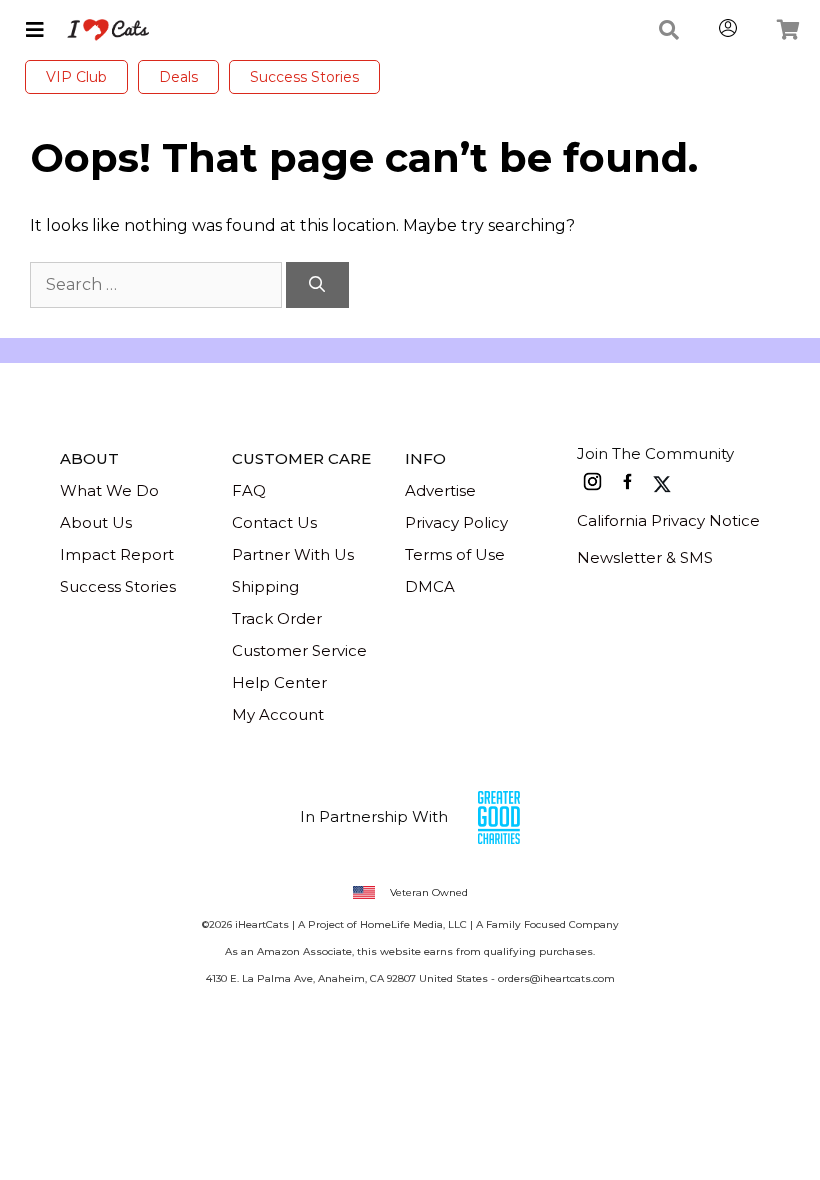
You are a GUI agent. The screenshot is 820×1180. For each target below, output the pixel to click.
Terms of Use (455, 554)
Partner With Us (293, 554)
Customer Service (299, 650)
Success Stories (304, 77)
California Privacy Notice (668, 520)
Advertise (440, 490)
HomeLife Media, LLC (413, 924)
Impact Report (117, 554)
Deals (178, 77)
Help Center (279, 682)
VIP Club (76, 77)
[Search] (317, 285)
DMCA (430, 586)
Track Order (277, 618)
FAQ (249, 490)
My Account (278, 714)
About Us (96, 522)
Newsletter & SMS (645, 557)
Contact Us (274, 522)
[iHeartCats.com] (100, 30)
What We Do (109, 490)
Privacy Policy (456, 522)
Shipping (265, 586)
